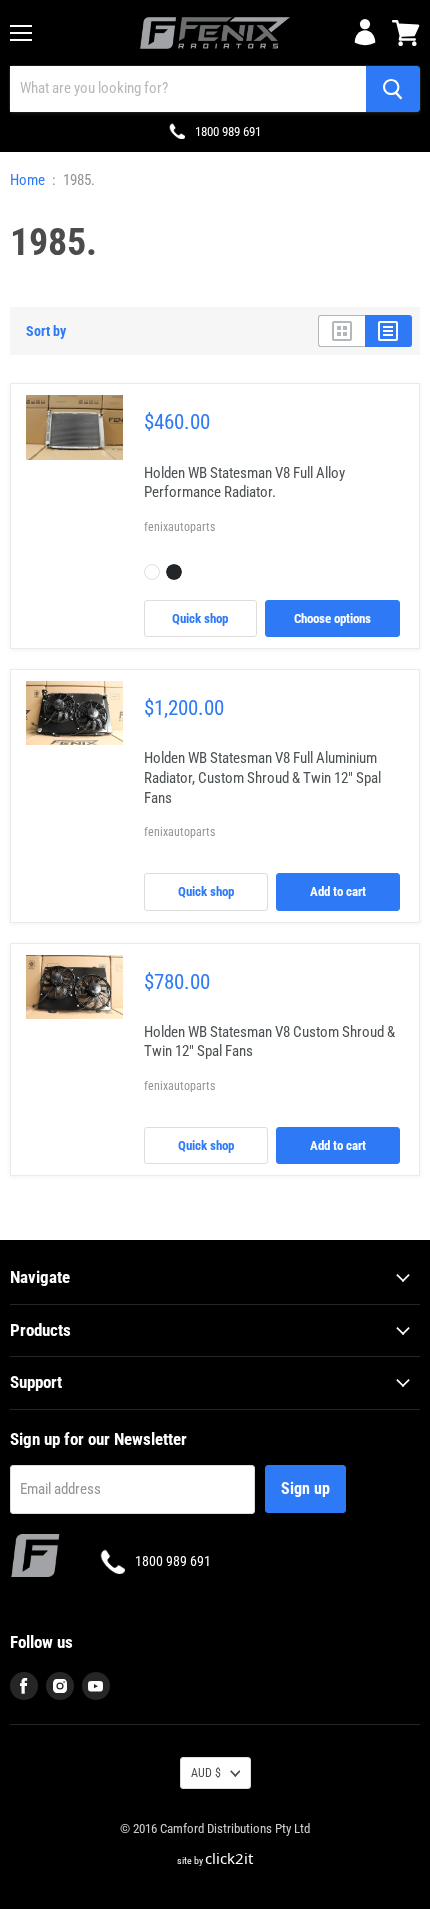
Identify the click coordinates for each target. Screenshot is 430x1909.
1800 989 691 (228, 131)
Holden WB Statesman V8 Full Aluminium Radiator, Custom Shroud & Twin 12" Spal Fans (262, 777)
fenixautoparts (179, 527)
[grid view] (341, 331)
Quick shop (200, 618)
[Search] (393, 89)
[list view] (388, 331)
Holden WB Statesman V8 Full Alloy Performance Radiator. (244, 483)
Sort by (46, 331)
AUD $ (206, 1773)
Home (27, 180)
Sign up (305, 1488)
